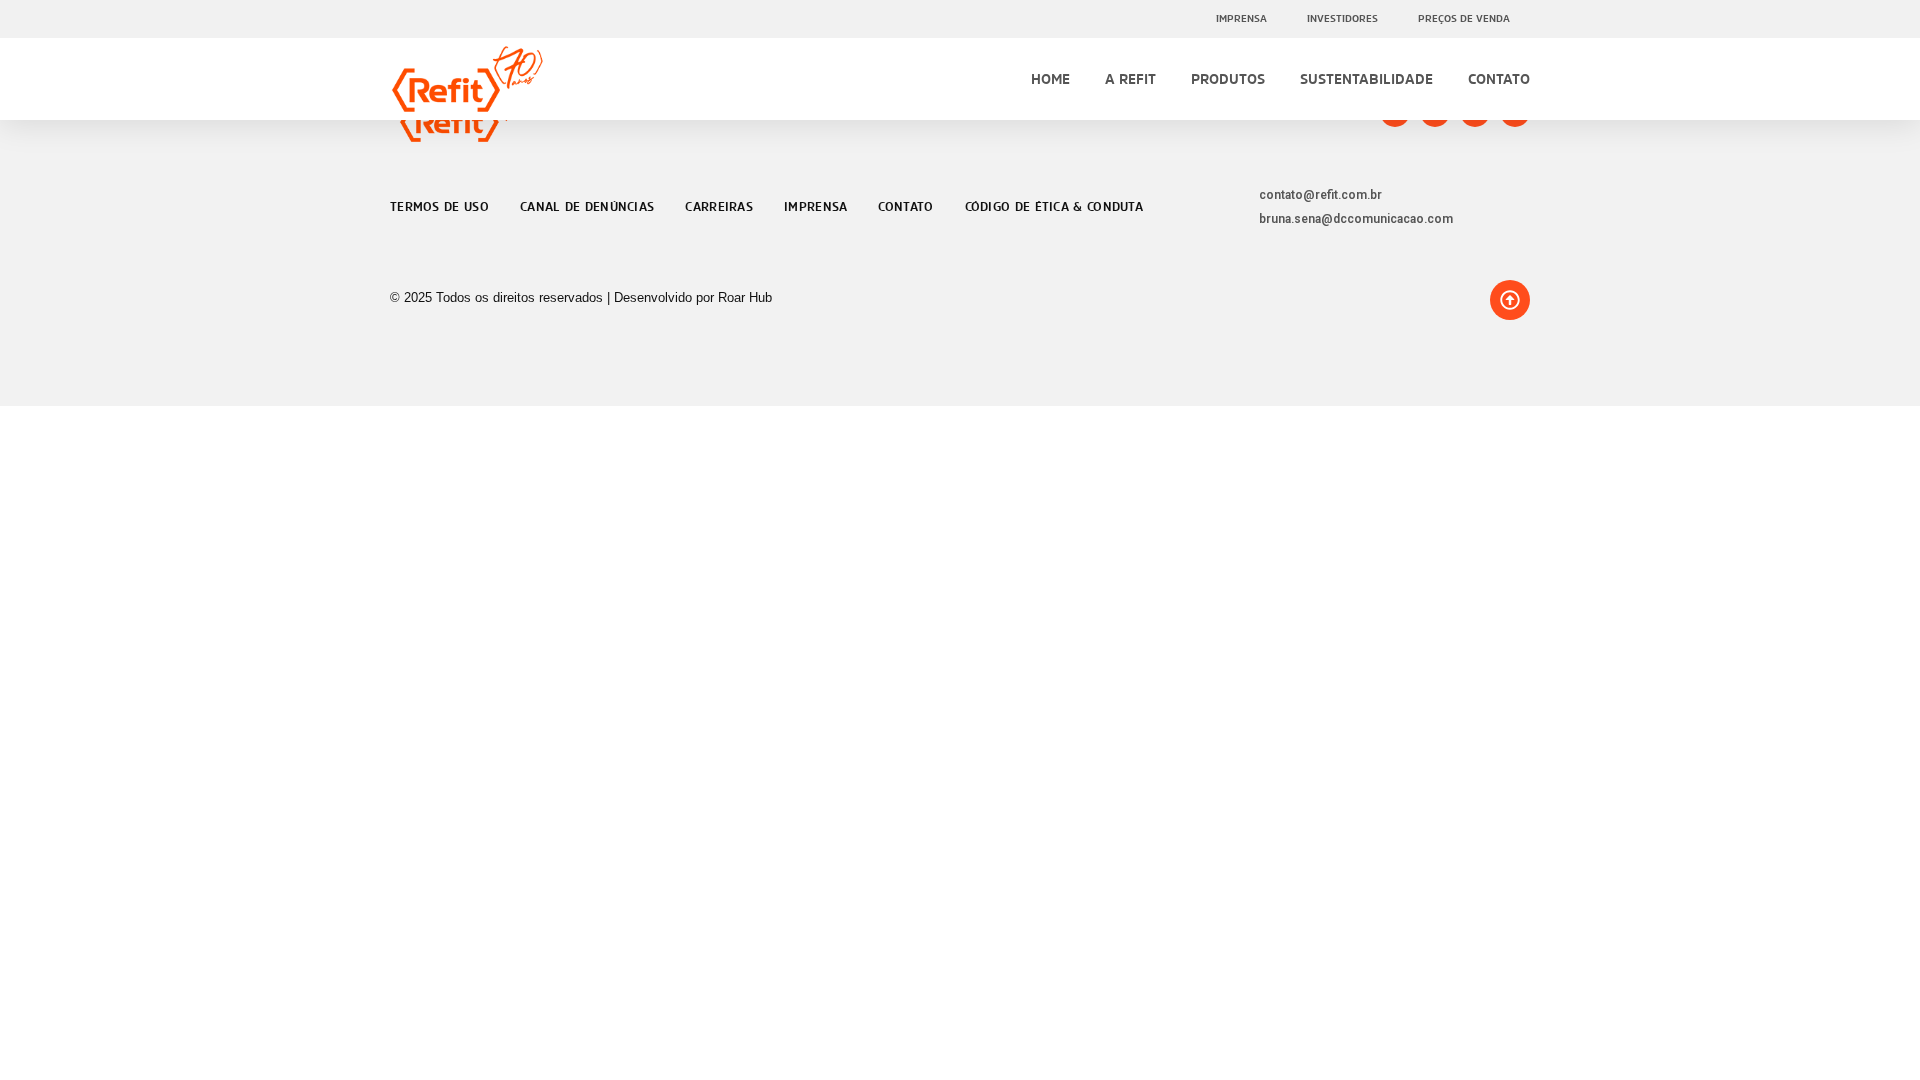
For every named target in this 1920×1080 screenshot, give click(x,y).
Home (1050, 78)
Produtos (1228, 78)
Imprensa (1241, 18)
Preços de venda (1464, 18)
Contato (1499, 78)
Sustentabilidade (1366, 78)
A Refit (1130, 78)
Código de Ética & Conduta (1054, 207)
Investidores (1342, 18)
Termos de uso (439, 207)
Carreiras (719, 207)
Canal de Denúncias (587, 207)
